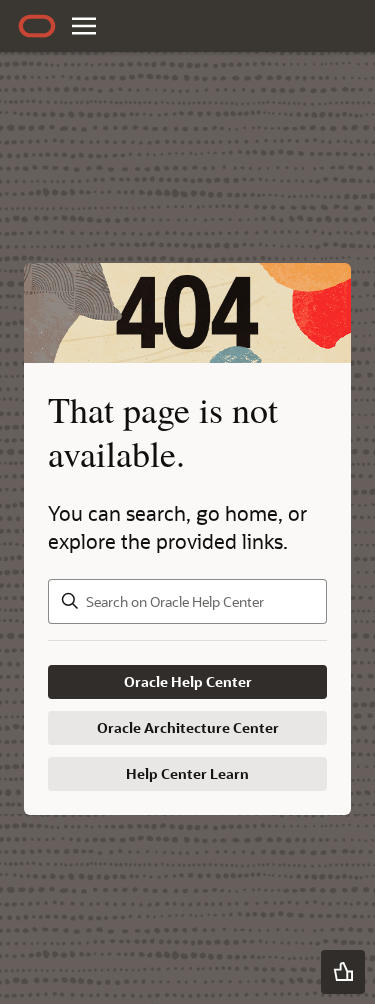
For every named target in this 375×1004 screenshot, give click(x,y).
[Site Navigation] (84, 26)
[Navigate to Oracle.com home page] (37, 26)
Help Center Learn (187, 773)
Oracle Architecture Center (188, 727)
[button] (343, 972)
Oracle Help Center (188, 681)
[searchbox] (187, 601)
